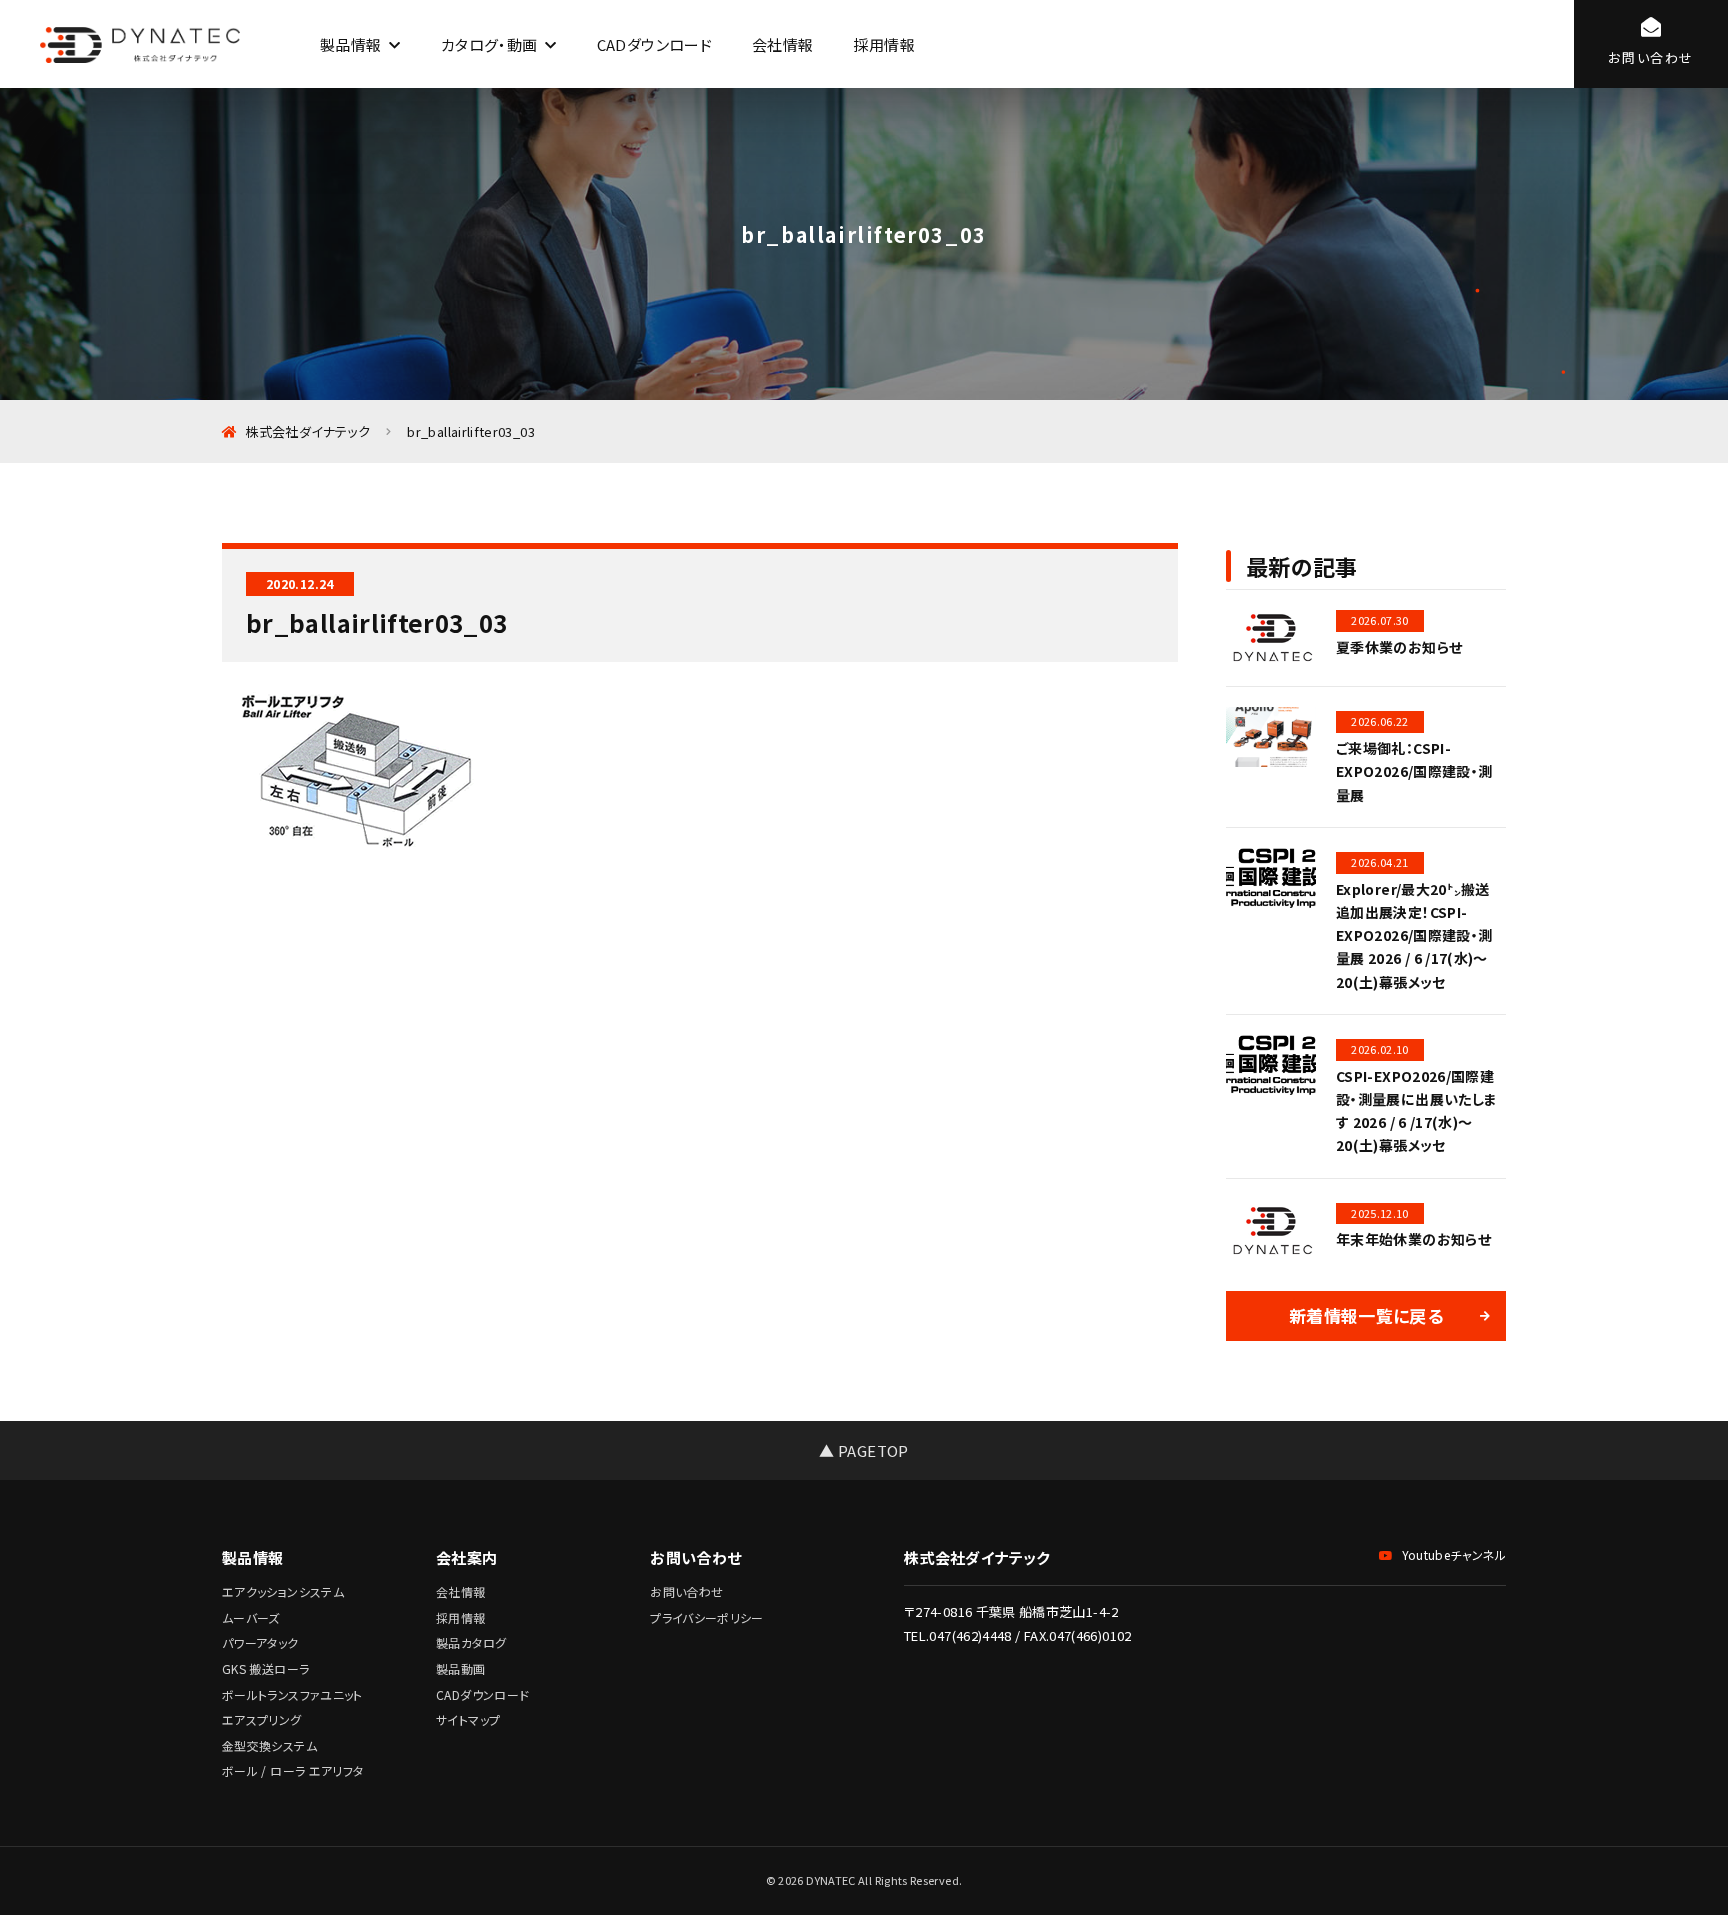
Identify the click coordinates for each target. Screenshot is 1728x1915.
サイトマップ (468, 1719)
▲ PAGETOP (863, 1450)
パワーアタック (260, 1642)
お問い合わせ (686, 1591)
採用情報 (883, 44)
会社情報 (782, 44)
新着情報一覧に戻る (1366, 1315)
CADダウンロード (654, 44)
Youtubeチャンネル (1454, 1554)
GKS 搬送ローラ (265, 1668)
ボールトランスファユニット (292, 1694)
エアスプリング (262, 1719)
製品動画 (460, 1668)
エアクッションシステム (283, 1591)
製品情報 (350, 44)
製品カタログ (471, 1642)
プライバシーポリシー (707, 1617)
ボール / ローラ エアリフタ (292, 1770)
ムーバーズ (251, 1617)
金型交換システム (269, 1745)
